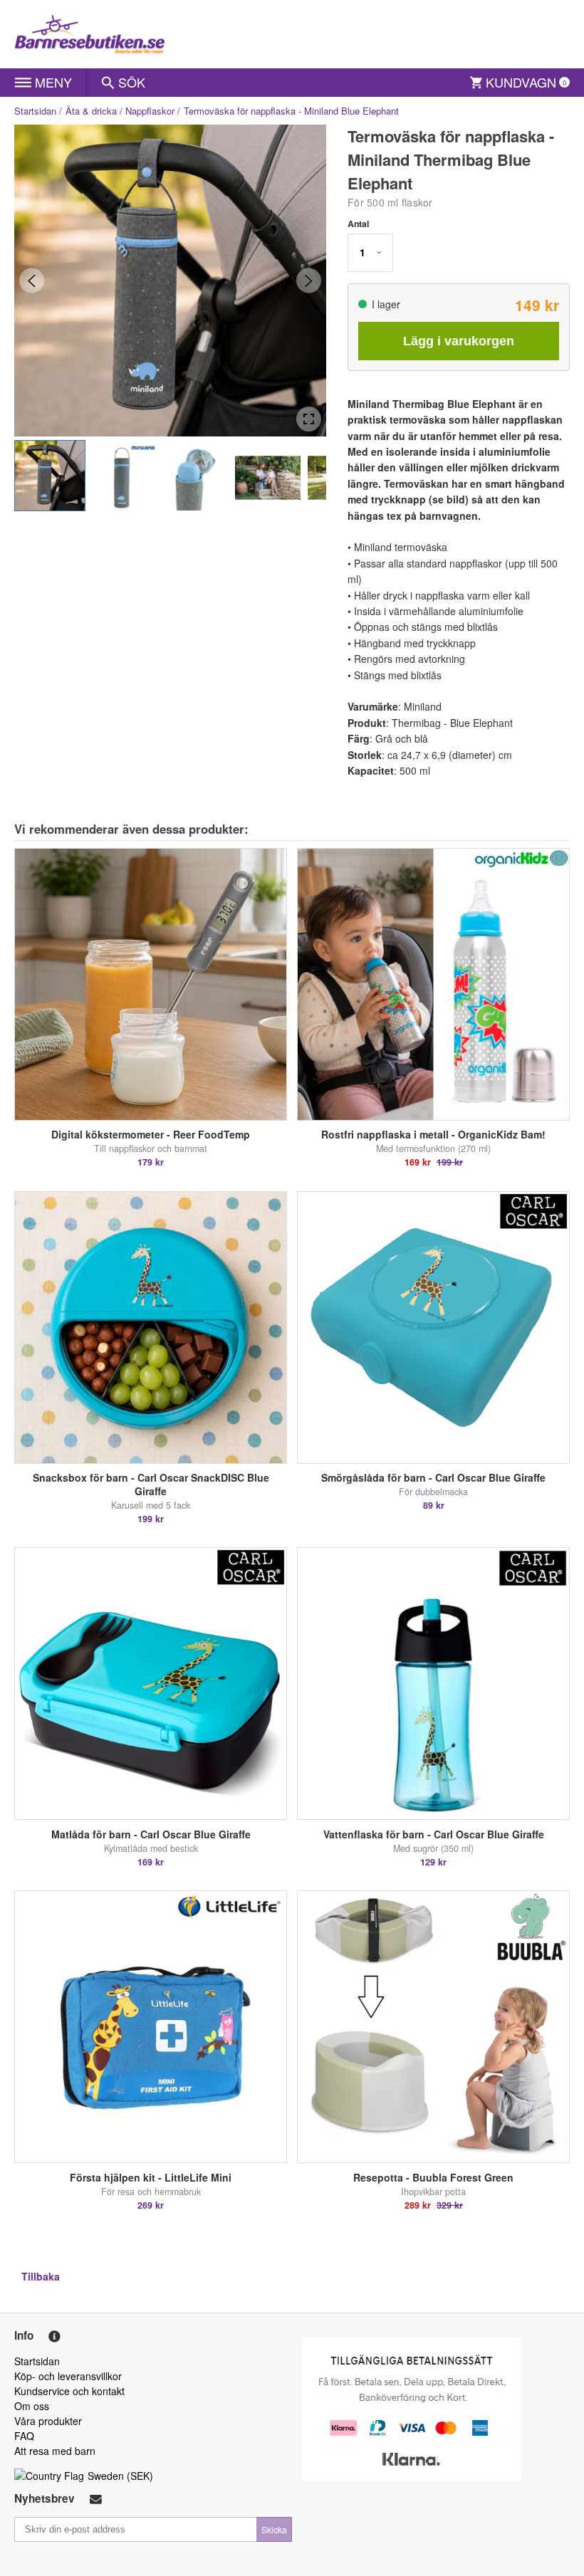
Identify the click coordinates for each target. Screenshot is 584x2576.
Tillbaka (41, 2276)
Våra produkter (48, 2421)
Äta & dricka (91, 111)
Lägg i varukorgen (459, 341)
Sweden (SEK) (120, 2476)
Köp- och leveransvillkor (68, 2376)
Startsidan (35, 111)
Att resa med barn (55, 2451)
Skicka (274, 2529)
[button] (50, 476)
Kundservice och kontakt (69, 2391)
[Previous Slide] (32, 281)
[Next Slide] (309, 281)
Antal (358, 224)
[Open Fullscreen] (309, 419)
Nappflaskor (150, 111)
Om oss (32, 2406)
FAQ (24, 2436)
